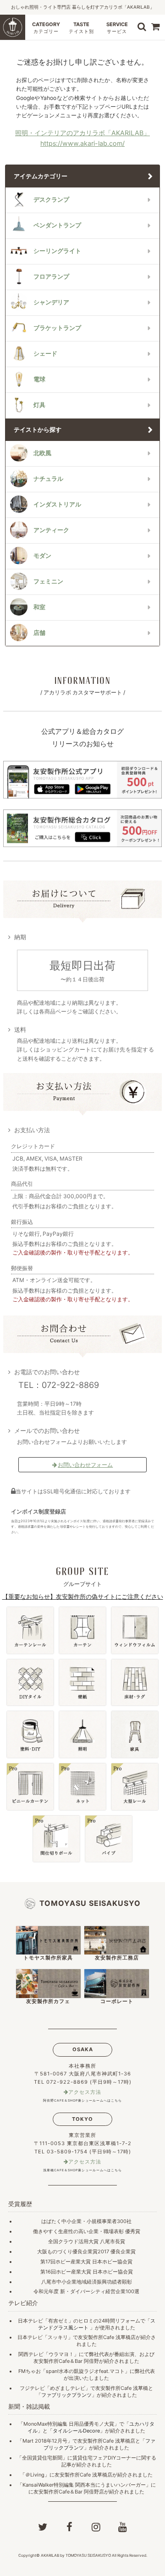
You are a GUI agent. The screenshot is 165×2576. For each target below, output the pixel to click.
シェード (45, 354)
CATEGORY (46, 28)
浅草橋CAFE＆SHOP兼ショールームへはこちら (82, 2170)
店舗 (39, 633)
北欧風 (42, 453)
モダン (42, 556)
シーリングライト (57, 251)
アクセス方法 (85, 2092)
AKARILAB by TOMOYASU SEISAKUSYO (76, 2555)
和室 (39, 607)
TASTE (81, 28)
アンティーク (51, 530)
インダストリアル (57, 504)
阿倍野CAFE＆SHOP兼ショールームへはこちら (82, 2100)
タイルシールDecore (76, 2431)
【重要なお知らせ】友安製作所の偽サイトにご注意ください (83, 1596)
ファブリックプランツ (66, 2395)
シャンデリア (51, 302)
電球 (39, 379)
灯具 (39, 405)
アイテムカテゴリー (41, 176)
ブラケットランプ (57, 328)
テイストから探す (38, 430)
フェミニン (48, 581)
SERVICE (117, 28)
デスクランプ (51, 200)
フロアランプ (51, 277)
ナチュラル (48, 479)
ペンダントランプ (57, 225)
